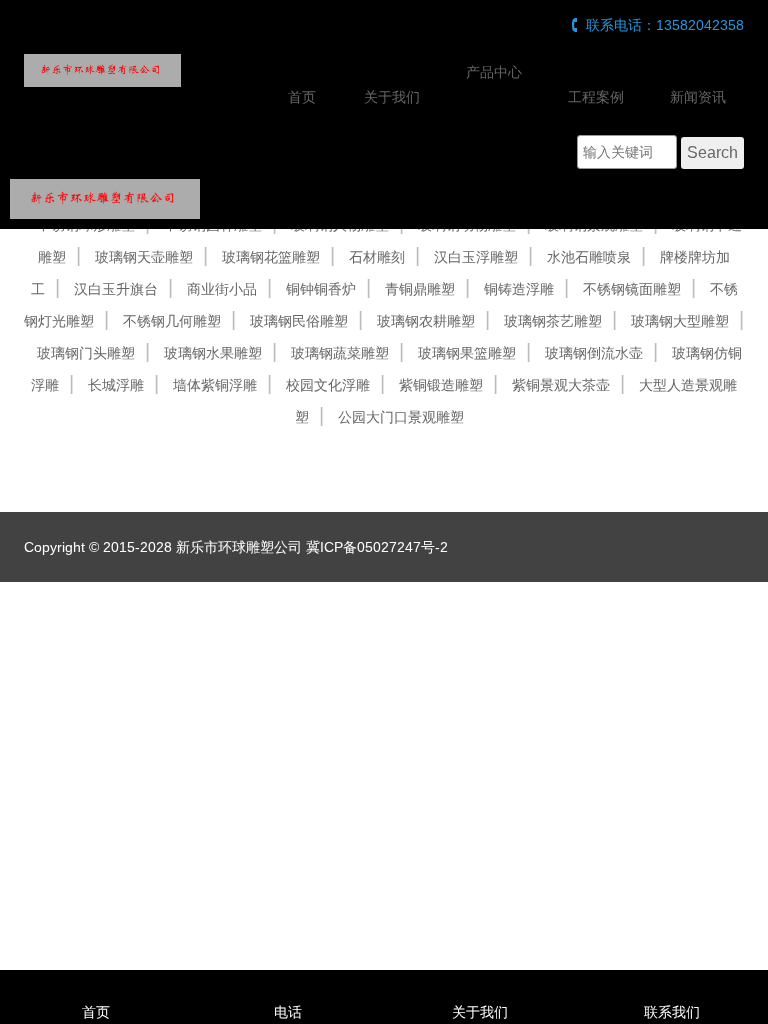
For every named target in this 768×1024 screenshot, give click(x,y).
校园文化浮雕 (328, 385)
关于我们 (392, 97)
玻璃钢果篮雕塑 (467, 353)
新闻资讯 (698, 97)
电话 (288, 1012)
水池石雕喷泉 (589, 257)
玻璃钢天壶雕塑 (144, 257)
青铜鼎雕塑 (420, 289)
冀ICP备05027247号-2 (377, 547)
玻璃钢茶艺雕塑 (553, 321)
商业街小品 (222, 289)
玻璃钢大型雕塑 (680, 321)
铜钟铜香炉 (321, 289)
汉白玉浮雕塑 (476, 257)
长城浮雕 (116, 385)
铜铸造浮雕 (519, 289)
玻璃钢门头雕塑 (86, 353)
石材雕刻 (377, 257)
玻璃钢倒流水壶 (594, 353)
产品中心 (494, 72)
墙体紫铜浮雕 (215, 385)
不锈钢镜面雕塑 (632, 289)
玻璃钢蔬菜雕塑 (340, 353)
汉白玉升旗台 (116, 289)
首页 (302, 97)
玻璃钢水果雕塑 (213, 353)
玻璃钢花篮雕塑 (271, 257)
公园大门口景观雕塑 (401, 417)
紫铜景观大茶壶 (561, 385)
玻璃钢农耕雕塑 (426, 321)
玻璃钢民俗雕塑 (299, 321)
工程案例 (596, 97)
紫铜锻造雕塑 (441, 385)
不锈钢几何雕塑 (172, 321)
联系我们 (672, 1012)
